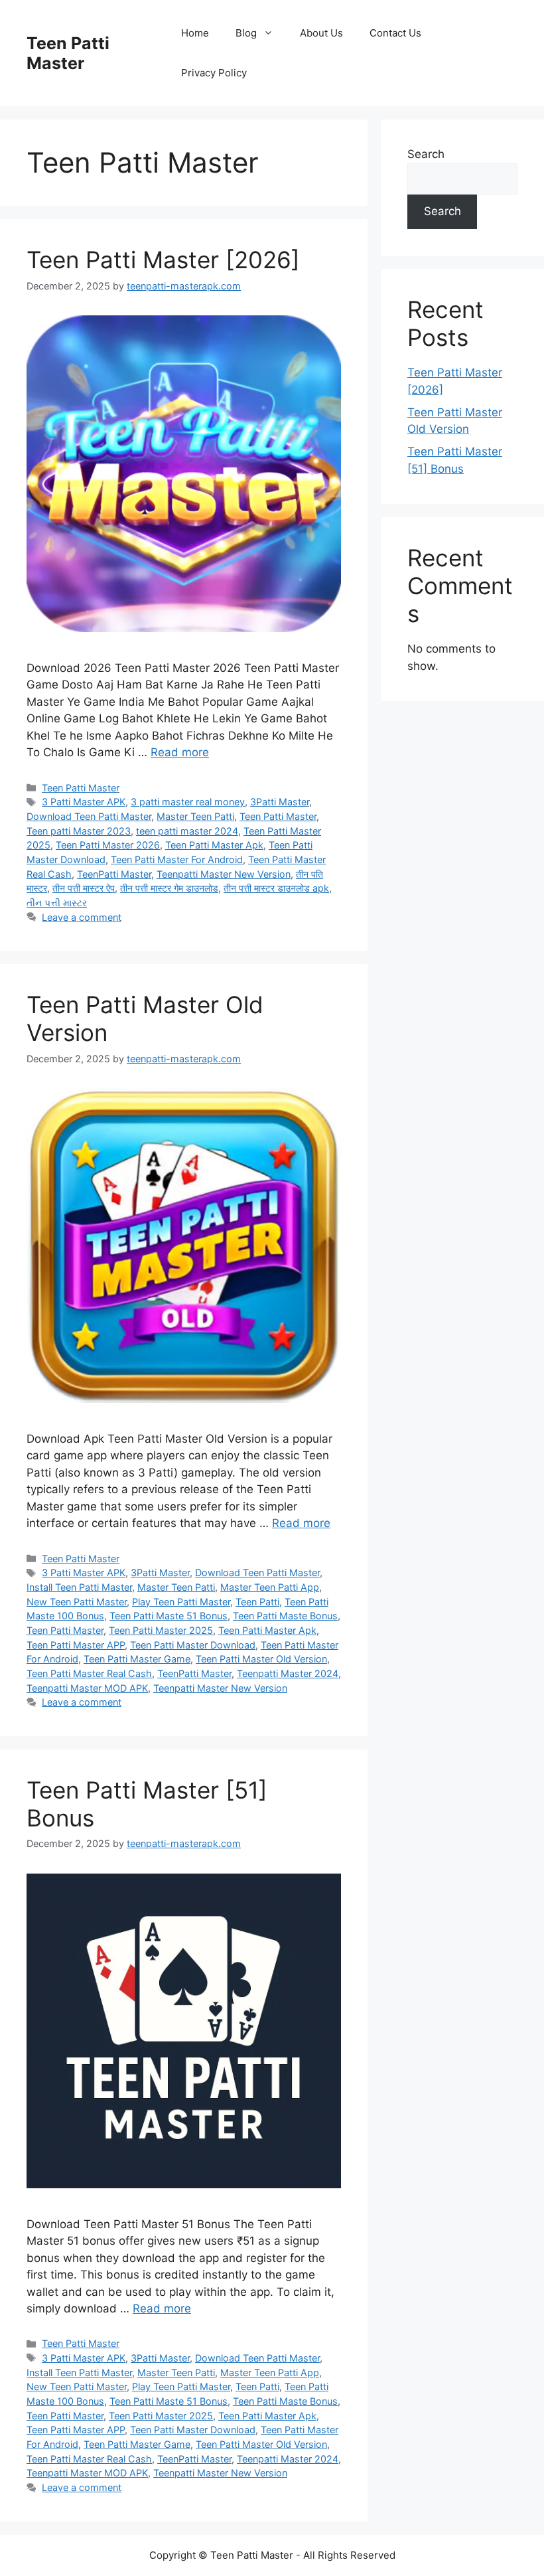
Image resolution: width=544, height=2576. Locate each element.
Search (426, 154)
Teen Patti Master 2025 (161, 1630)
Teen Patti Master (68, 53)
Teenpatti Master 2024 (288, 1673)
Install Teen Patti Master (79, 1587)
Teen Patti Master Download (193, 1645)
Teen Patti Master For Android (177, 859)
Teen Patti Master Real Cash (89, 1673)
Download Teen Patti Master (89, 816)
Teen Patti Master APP (76, 1645)
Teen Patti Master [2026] (163, 260)
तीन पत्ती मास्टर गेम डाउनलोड (169, 888)
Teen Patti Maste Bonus (285, 1616)
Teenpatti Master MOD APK (87, 1688)
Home (195, 33)
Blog (246, 33)
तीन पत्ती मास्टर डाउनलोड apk (276, 888)
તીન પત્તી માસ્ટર (57, 903)
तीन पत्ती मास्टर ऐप (84, 888)
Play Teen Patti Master (181, 1602)
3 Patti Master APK (84, 802)
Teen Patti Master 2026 (108, 845)
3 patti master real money (188, 802)
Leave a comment (82, 917)
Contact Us (395, 33)
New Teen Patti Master (77, 1602)
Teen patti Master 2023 (79, 831)
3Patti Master (280, 802)
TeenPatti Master (114, 874)
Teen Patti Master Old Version (261, 1659)
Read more (180, 752)
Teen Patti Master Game (137, 1659)
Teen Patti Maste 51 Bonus (169, 1616)
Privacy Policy (214, 73)
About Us (321, 33)
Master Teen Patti (195, 816)
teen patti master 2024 (187, 831)
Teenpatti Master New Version (224, 874)
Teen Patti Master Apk (214, 845)
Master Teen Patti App (270, 1587)
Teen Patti (257, 1602)
